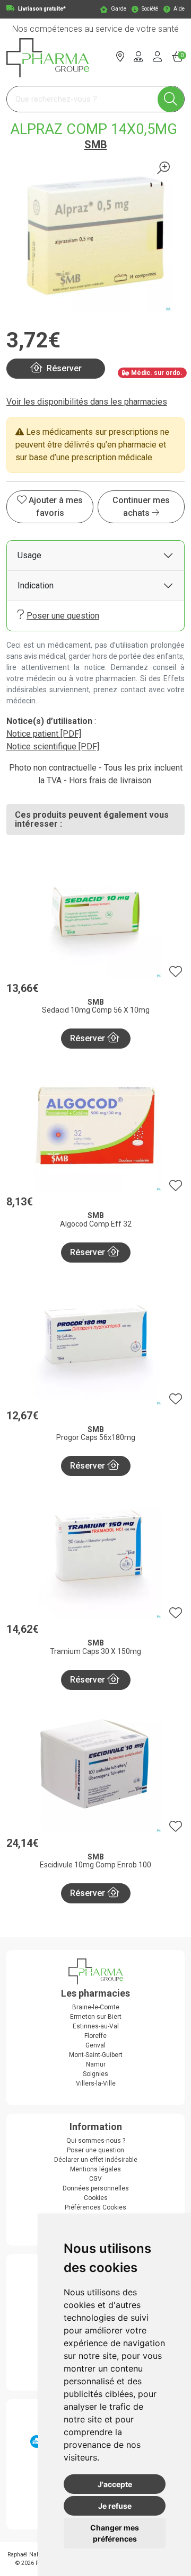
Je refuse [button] (115, 2506)
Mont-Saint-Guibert (96, 2055)
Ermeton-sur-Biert (96, 2017)
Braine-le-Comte (96, 2007)
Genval (95, 2045)
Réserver (89, 1038)
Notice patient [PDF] (44, 734)
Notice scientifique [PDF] (53, 746)
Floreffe (95, 2036)
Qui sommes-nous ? (96, 2141)
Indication (36, 585)
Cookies (96, 2198)
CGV (95, 2179)
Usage (29, 555)
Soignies (95, 2074)
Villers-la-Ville (96, 2083)
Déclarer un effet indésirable (96, 2160)
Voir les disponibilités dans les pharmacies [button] (87, 402)
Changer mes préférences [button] (115, 2533)
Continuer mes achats (141, 507)
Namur (96, 2064)
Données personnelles (96, 2188)
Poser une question (63, 616)
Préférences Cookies (95, 2207)
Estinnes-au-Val (96, 2026)
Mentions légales (95, 2169)
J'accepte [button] (115, 2484)
